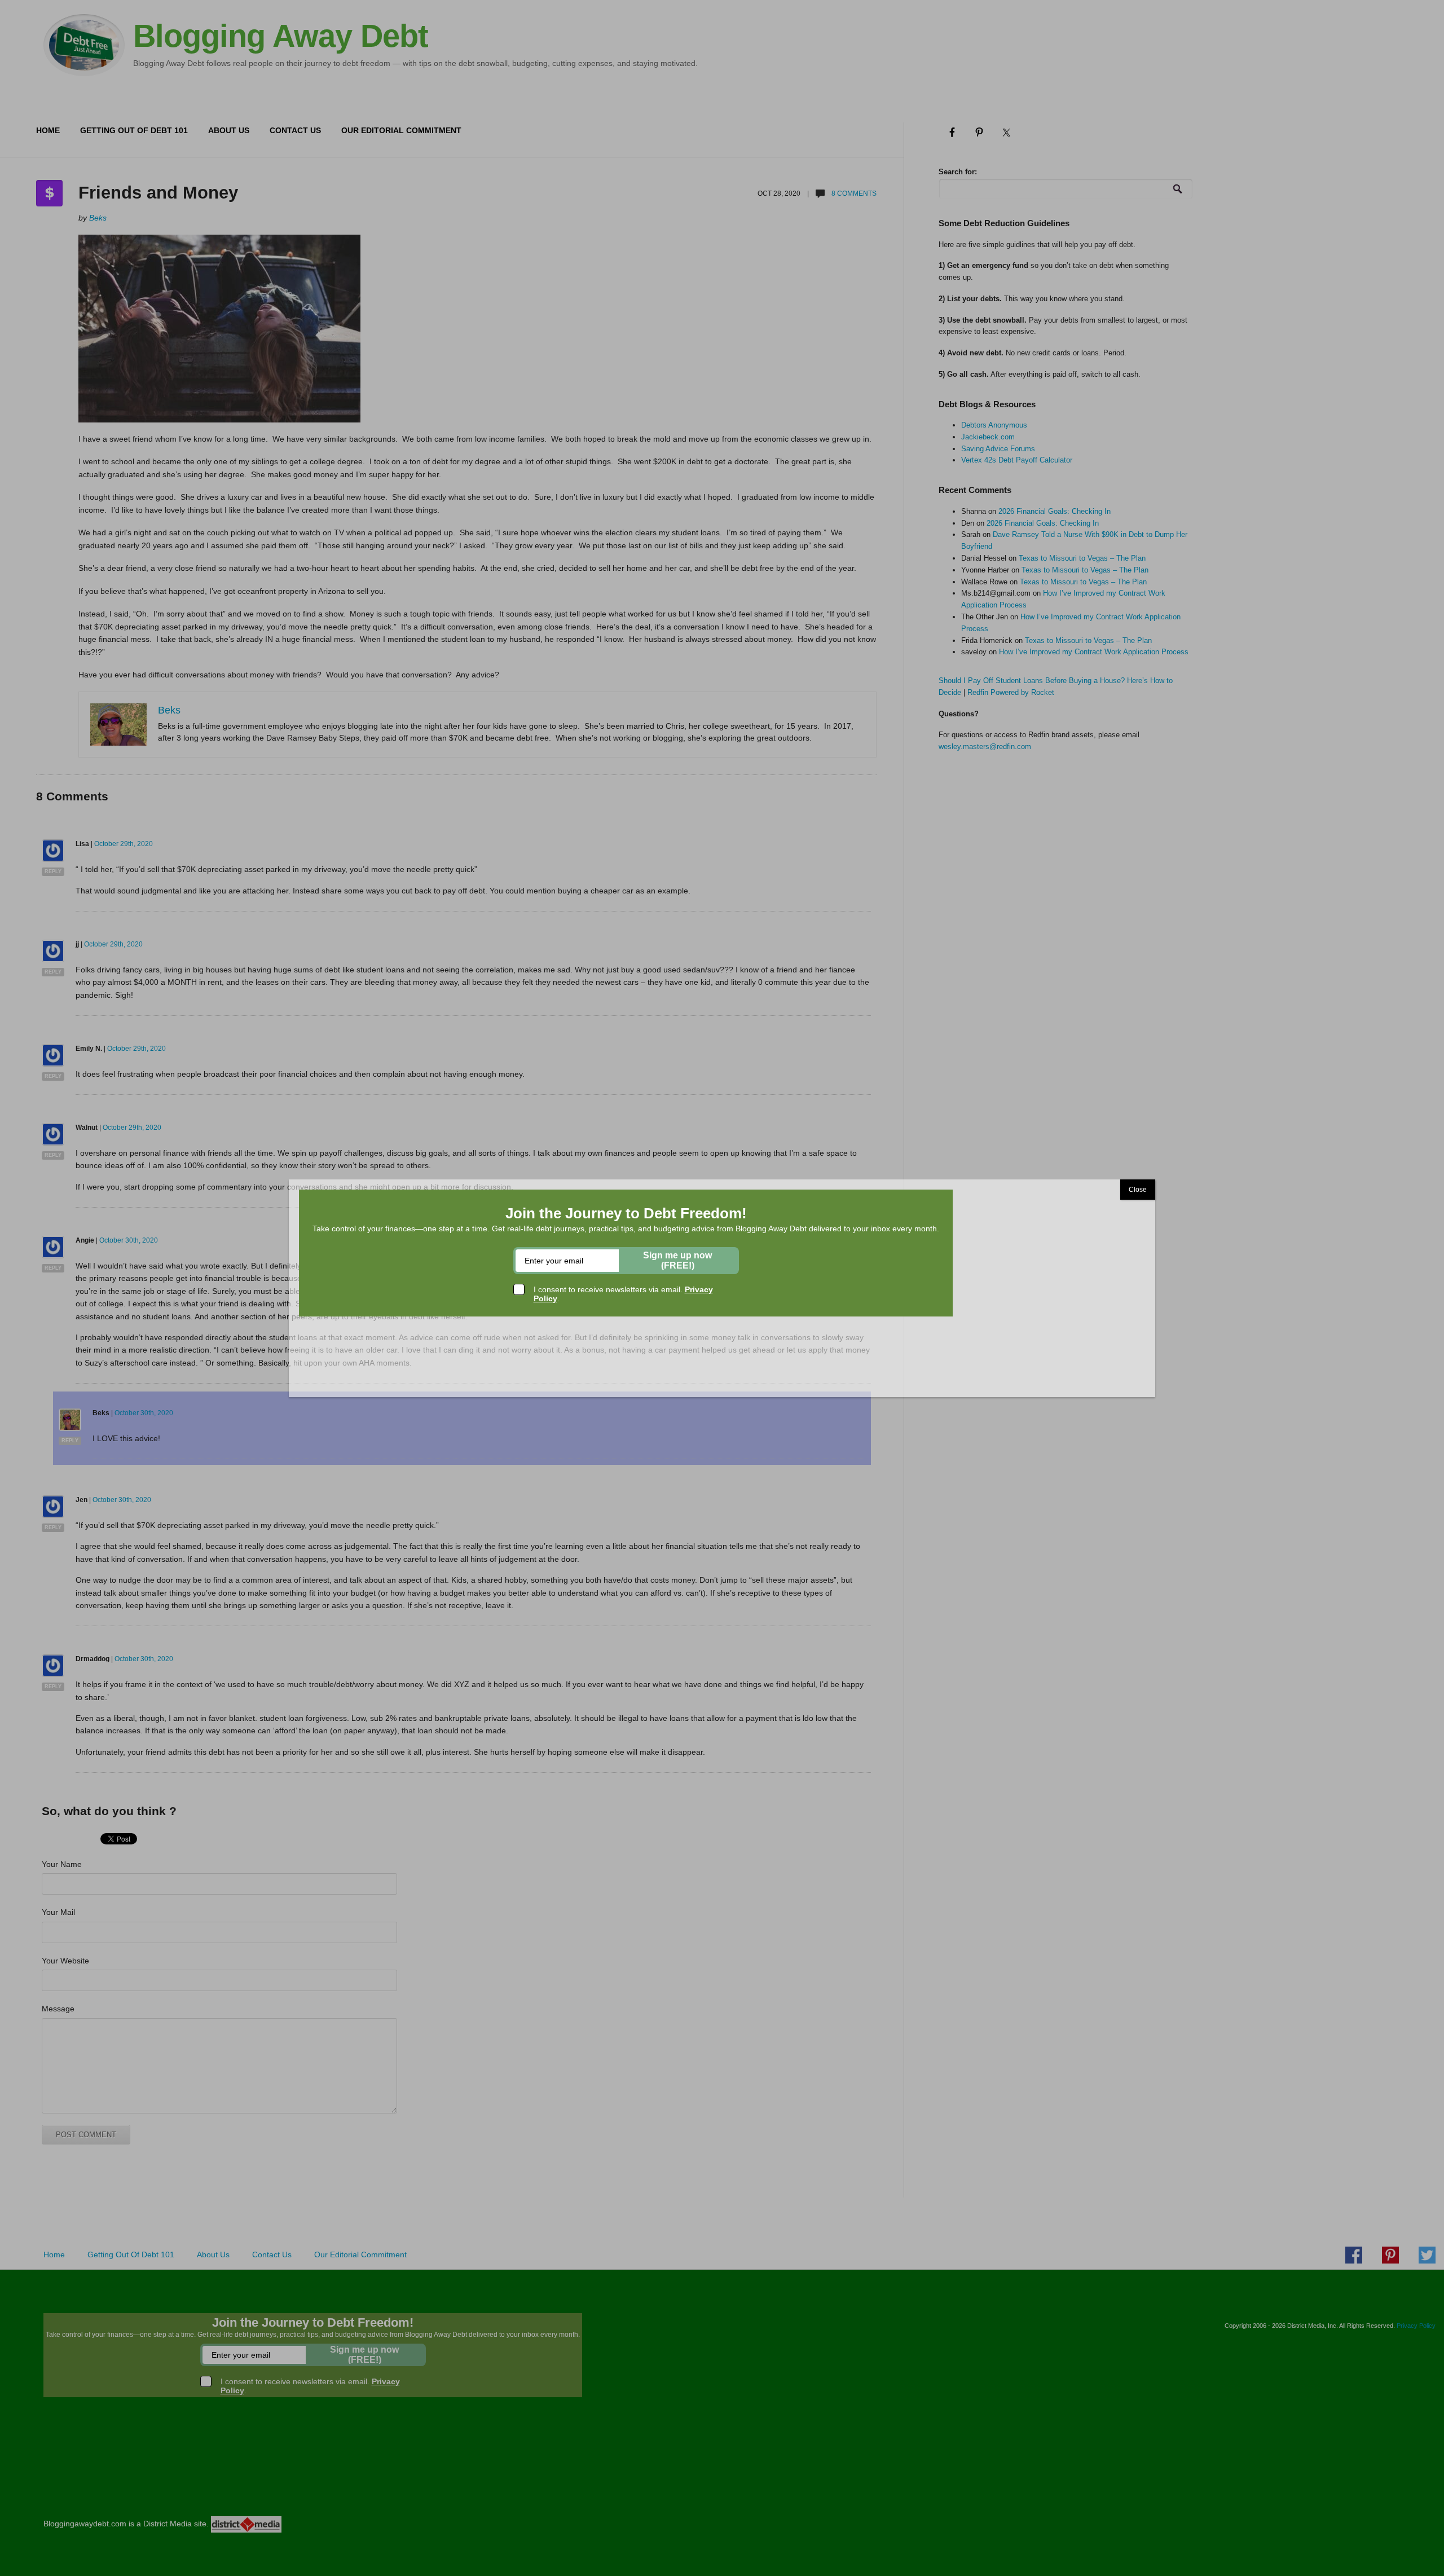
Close (1138, 1190)
